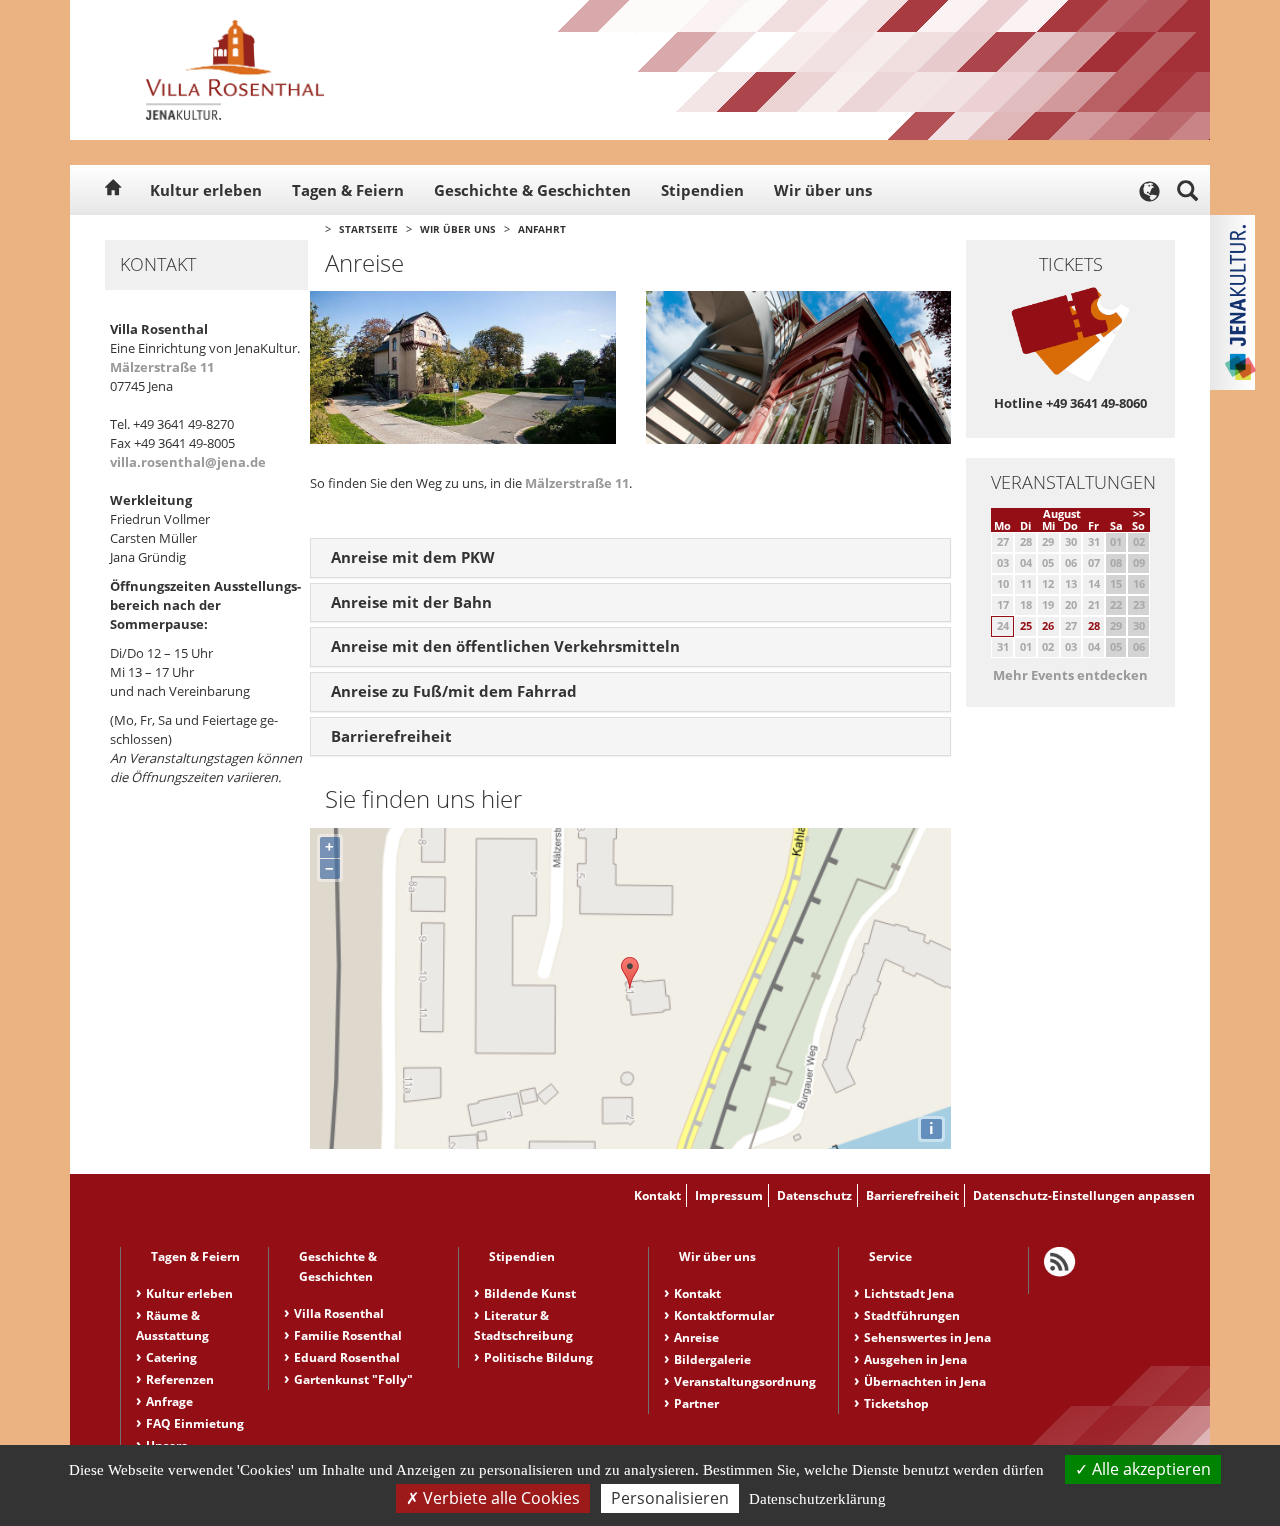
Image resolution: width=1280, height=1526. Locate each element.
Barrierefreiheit (912, 1195)
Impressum (729, 1195)
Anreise (696, 1337)
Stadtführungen (912, 1315)
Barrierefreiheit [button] (391, 736)
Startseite (368, 229)
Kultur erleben (206, 190)
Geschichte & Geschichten (532, 190)
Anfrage (169, 1401)
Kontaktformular (724, 1315)
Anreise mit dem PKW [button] (413, 557)
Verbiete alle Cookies (499, 1498)
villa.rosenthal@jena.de (188, 462)
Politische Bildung (538, 1357)
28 (1094, 625)
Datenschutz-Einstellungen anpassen (1084, 1195)
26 (1048, 625)
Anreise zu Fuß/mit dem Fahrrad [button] (454, 691)
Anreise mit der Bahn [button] (411, 602)
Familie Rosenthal (348, 1335)
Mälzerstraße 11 (162, 367)
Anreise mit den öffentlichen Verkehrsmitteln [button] (505, 646)
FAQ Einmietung (195, 1423)
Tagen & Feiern (348, 190)
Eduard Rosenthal (347, 1357)
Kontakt (657, 1195)
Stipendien (702, 190)
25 (1026, 625)
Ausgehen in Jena (915, 1359)
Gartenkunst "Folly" (353, 1379)
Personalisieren (670, 1498)
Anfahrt (542, 229)
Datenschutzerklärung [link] (817, 1499)
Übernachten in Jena (925, 1381)
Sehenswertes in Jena (927, 1337)
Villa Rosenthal (339, 1313)
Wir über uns (823, 190)
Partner (696, 1403)
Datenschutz (814, 1195)
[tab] (630, 558)
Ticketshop (896, 1403)
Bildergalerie (712, 1359)
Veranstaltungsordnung (745, 1381)
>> (1139, 513)
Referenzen (180, 1379)
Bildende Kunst (530, 1293)
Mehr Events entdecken (1070, 675)
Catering (171, 1357)
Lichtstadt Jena (909, 1293)
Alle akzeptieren (1149, 1469)
